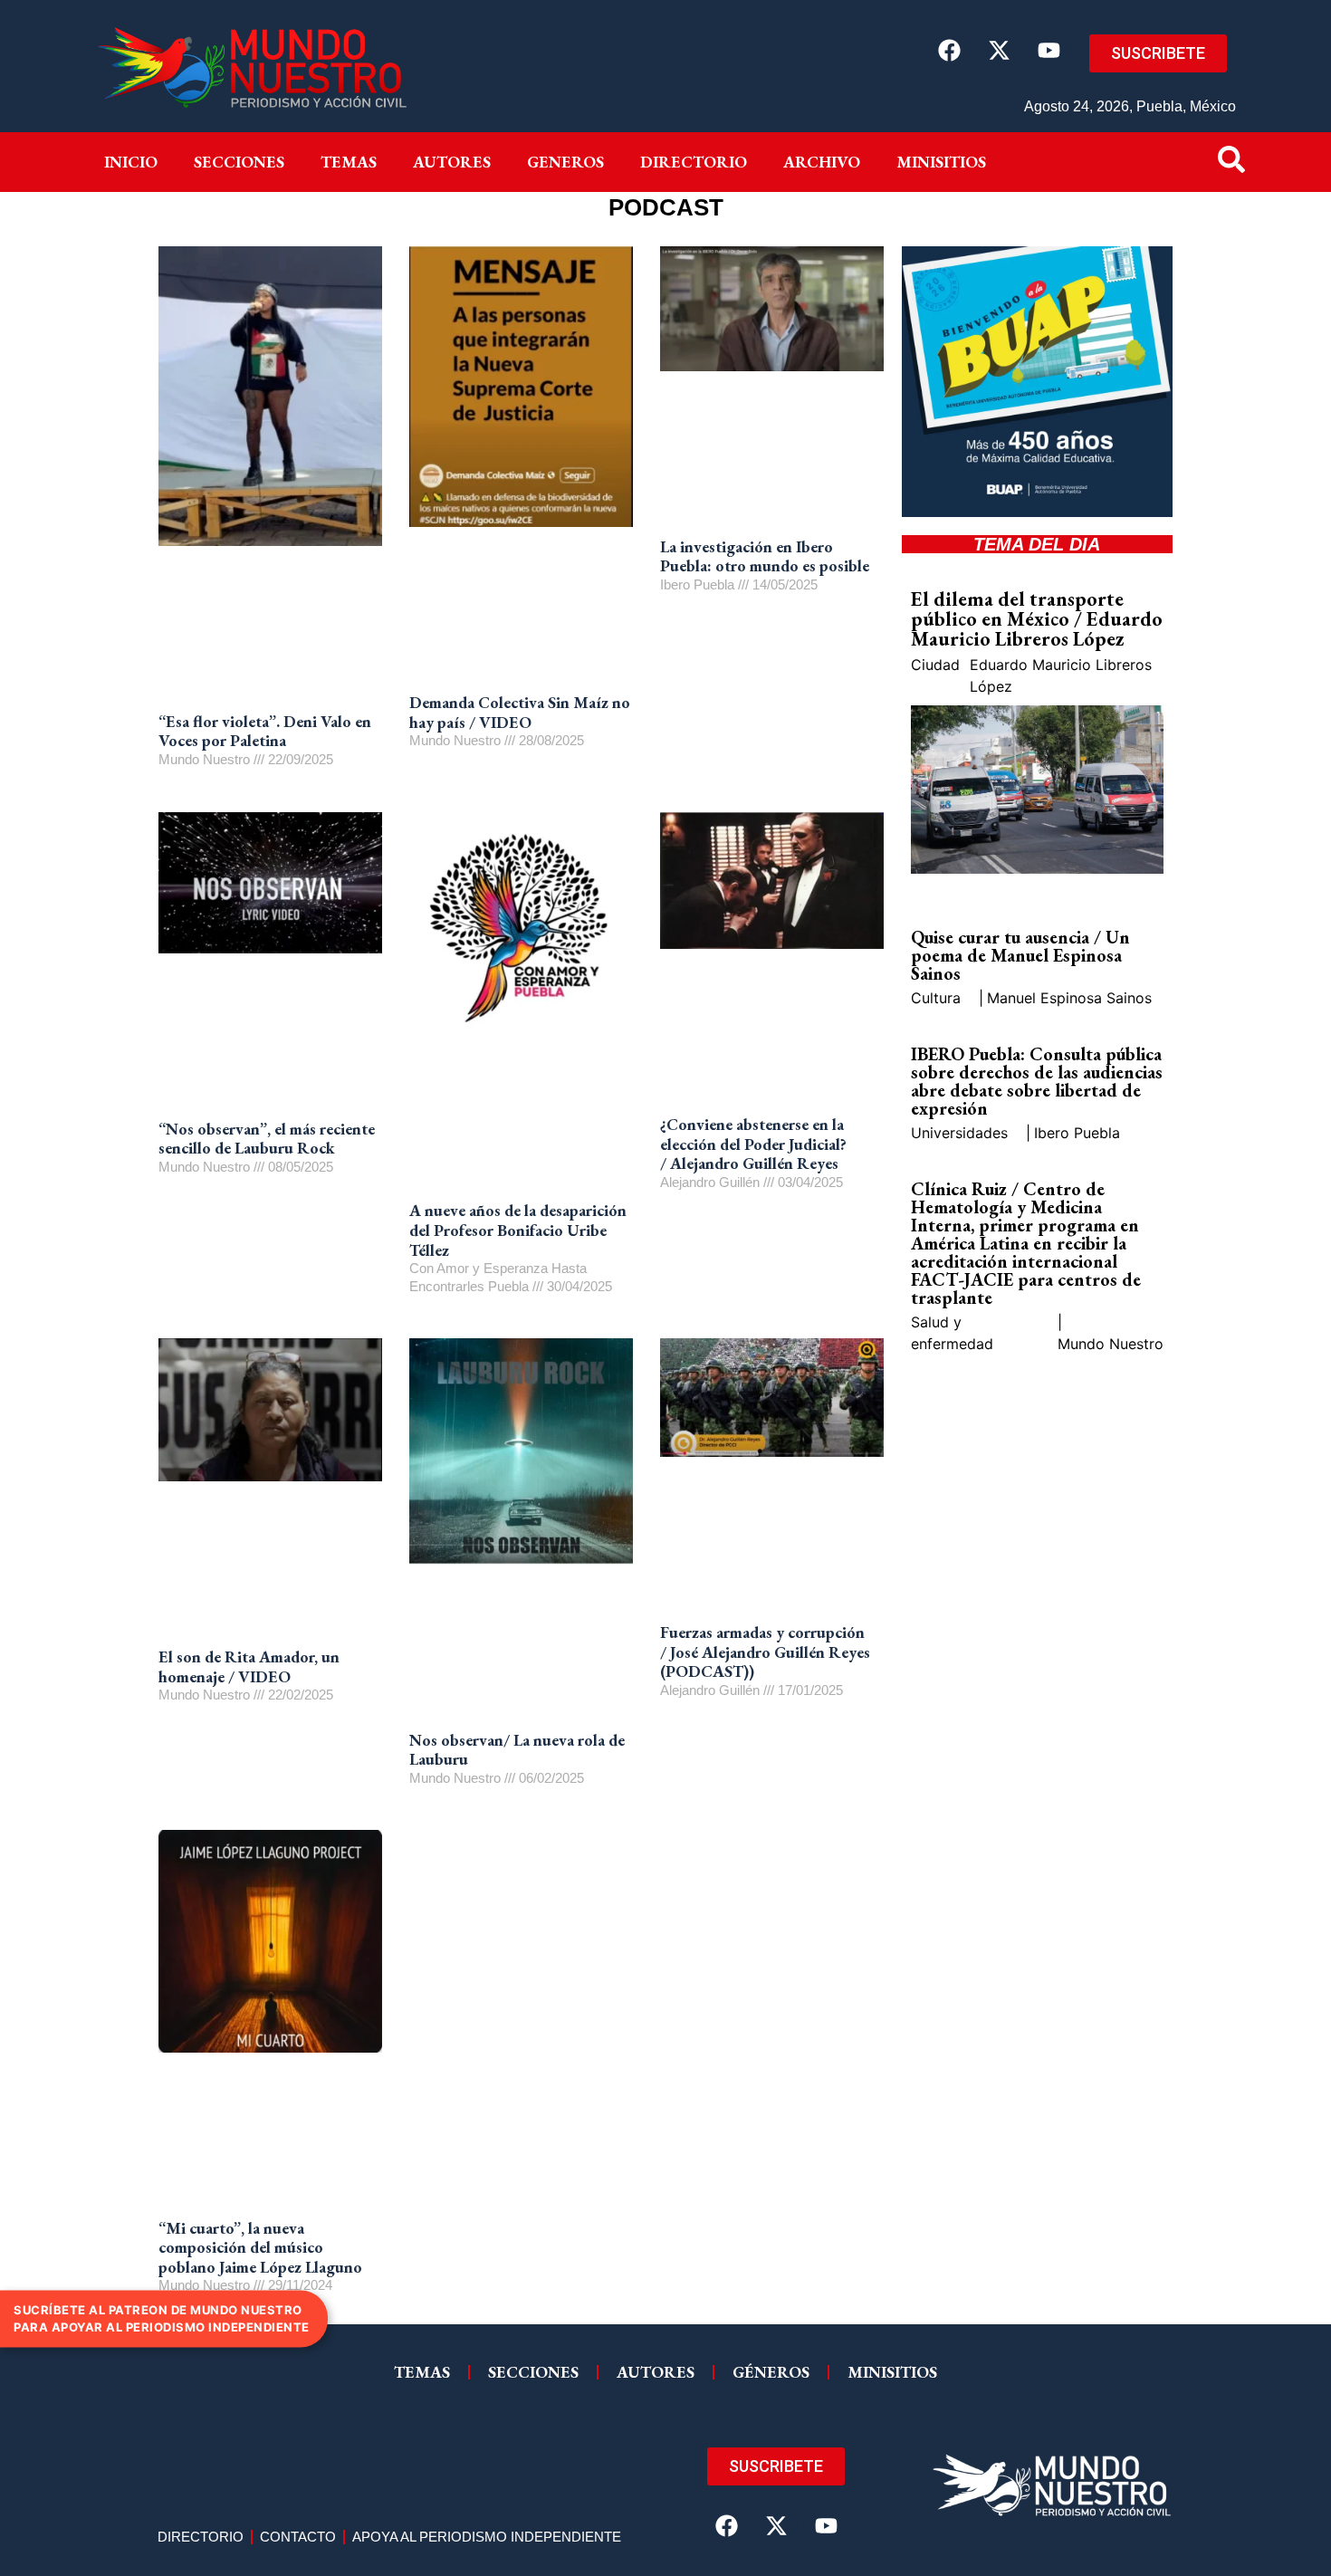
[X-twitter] (999, 50)
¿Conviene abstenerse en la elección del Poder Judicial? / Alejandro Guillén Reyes (753, 1144)
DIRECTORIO (694, 162)
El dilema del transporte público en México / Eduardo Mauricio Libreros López (1037, 619)
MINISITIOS (941, 162)
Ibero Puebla (1077, 1133)
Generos (565, 162)
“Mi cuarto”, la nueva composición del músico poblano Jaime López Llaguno (260, 2247)
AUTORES (656, 2372)
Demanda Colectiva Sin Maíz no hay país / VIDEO (520, 712)
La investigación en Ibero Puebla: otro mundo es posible (765, 556)
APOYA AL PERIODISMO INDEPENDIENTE (487, 2537)
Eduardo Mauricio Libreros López (1061, 675)
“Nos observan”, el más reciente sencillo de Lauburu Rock (267, 1139)
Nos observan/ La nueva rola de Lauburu (517, 1750)
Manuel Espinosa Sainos (1069, 998)
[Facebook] (949, 50)
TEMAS (422, 2372)
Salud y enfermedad (952, 1333)
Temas (349, 162)
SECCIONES (533, 2372)
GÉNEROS (771, 2372)
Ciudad (935, 665)
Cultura (936, 998)
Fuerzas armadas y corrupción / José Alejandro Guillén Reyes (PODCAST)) (765, 1652)
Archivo (822, 162)
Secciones (239, 162)
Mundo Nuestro (1111, 1344)
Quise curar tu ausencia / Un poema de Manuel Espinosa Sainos (1020, 955)
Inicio (131, 162)
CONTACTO (298, 2537)
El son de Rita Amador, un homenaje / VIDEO (249, 1666)
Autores (452, 162)
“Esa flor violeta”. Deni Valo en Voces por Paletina (265, 731)
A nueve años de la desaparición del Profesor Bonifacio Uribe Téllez (518, 1230)
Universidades (959, 1133)
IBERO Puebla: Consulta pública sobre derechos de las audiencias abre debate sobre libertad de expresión (1037, 1081)
